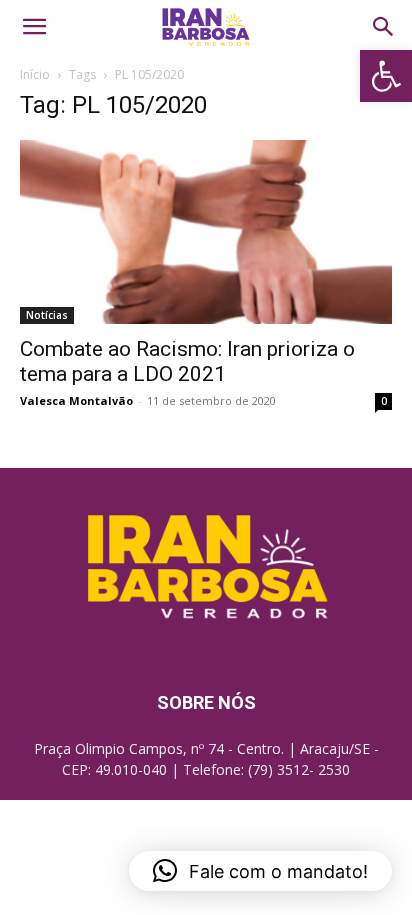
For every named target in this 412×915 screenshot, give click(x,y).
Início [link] (35, 74)
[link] (386, 76)
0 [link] (384, 401)
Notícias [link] (47, 315)
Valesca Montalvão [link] (76, 400)
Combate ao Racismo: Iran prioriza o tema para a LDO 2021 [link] (187, 361)
